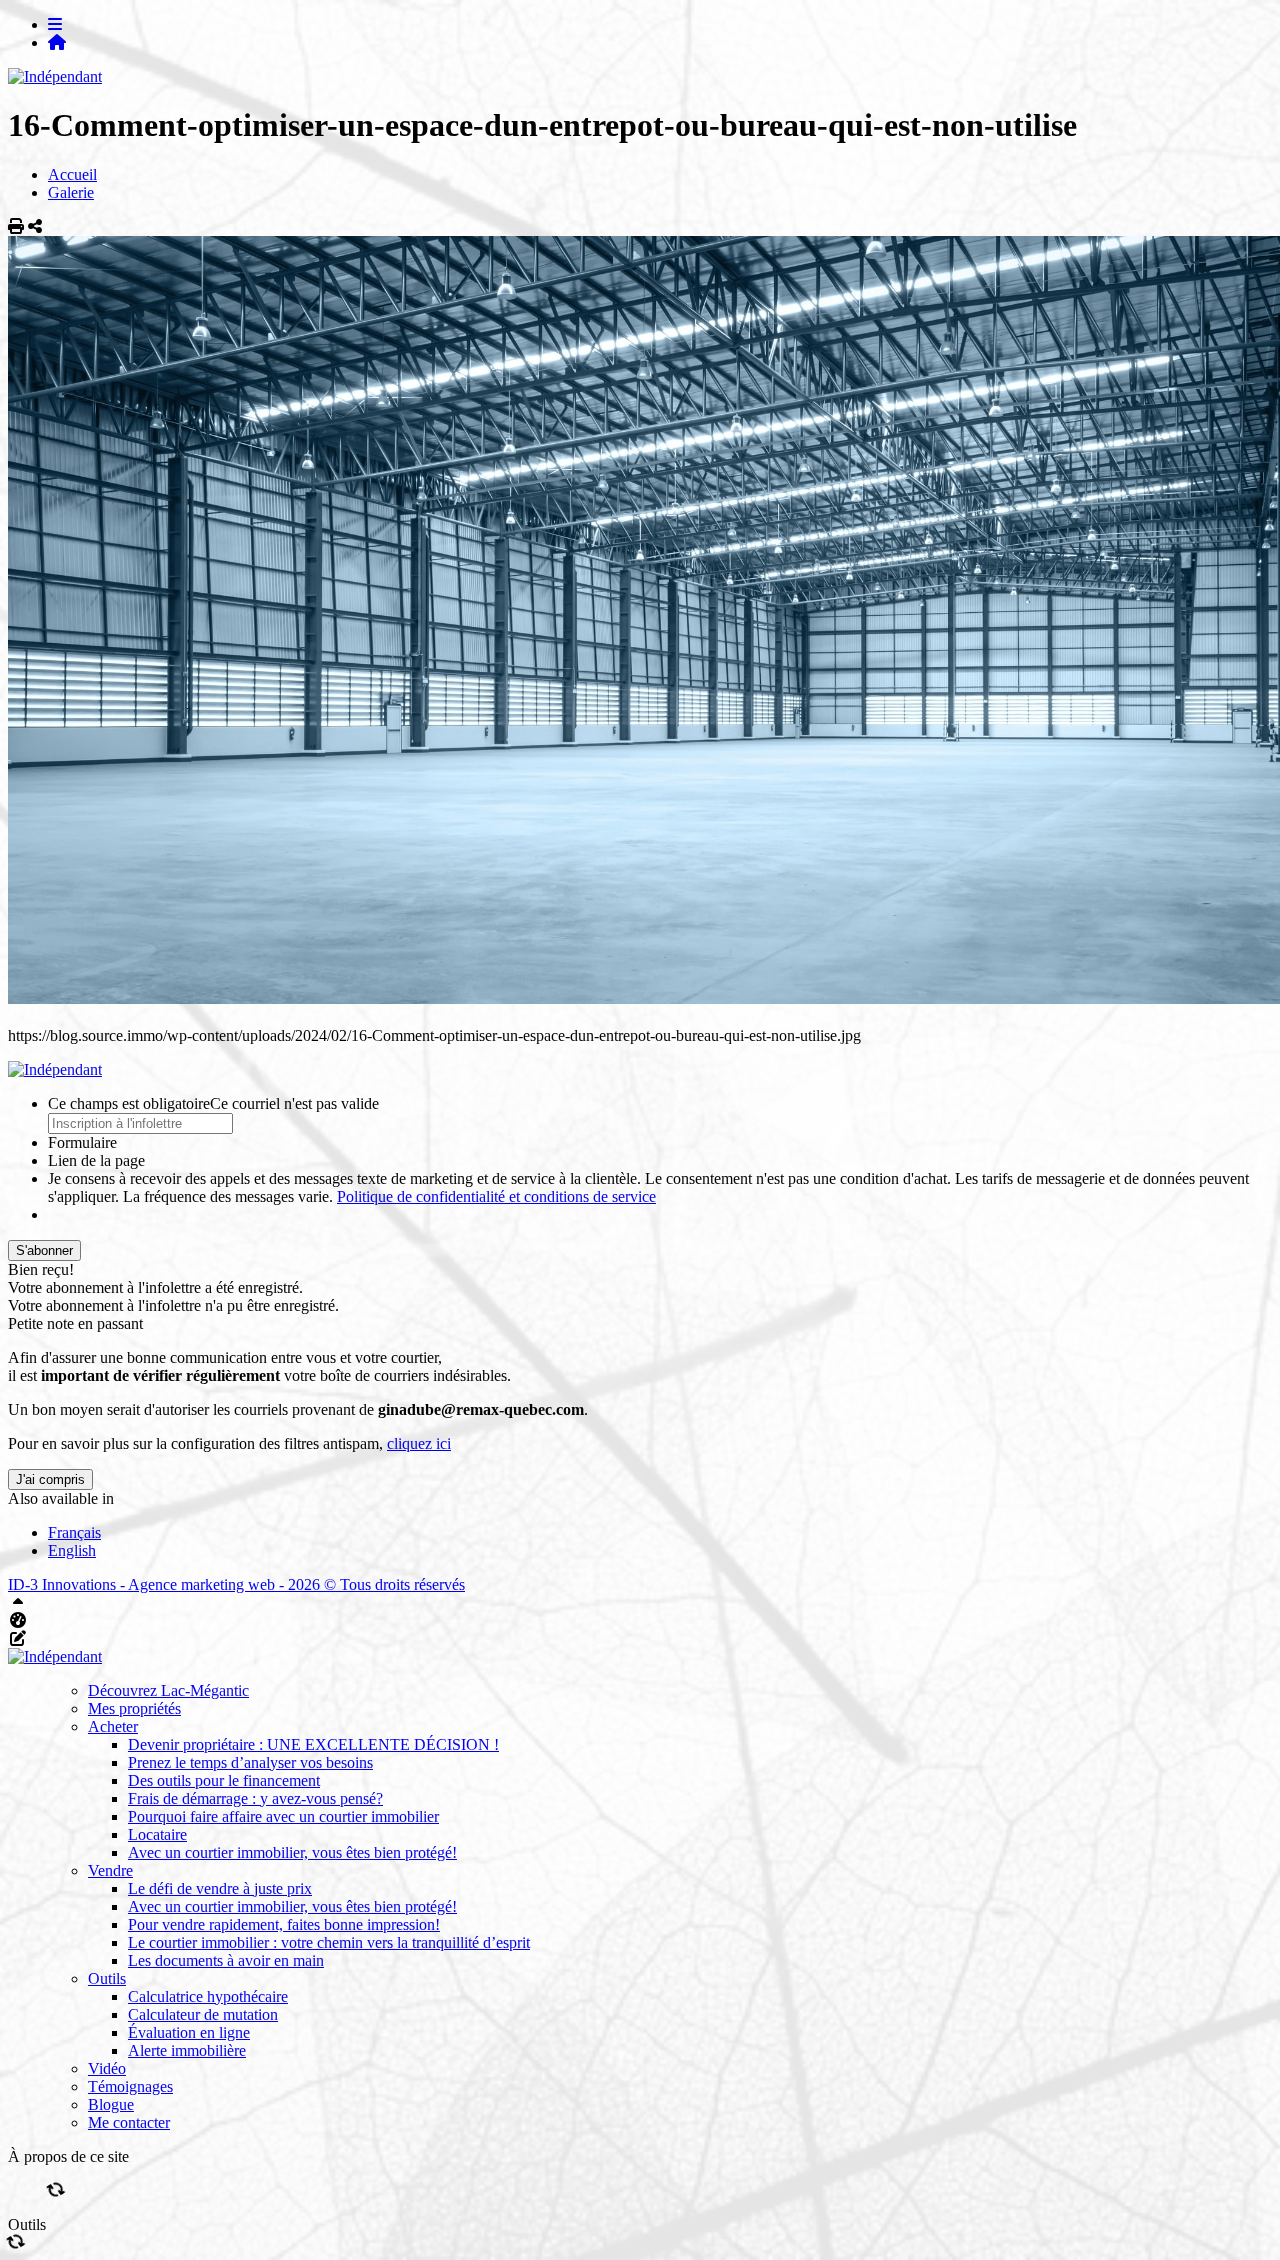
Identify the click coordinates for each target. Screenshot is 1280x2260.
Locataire (157, 1834)
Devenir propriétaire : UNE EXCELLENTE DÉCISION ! (313, 1744)
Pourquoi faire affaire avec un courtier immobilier (283, 1816)
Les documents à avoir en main (226, 1960)
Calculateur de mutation (203, 2014)
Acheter (113, 1726)
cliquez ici (419, 1443)
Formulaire (82, 1142)
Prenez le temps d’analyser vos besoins (250, 1762)
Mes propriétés (134, 1708)
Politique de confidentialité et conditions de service (496, 1196)
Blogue (111, 2104)
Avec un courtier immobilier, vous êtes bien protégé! (292, 1852)
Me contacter (129, 2122)
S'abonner (44, 1250)
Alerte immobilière (187, 2050)
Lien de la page (96, 1160)
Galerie (71, 192)
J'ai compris (50, 1479)
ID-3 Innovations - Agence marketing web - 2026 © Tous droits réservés (236, 1584)
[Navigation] (55, 24)
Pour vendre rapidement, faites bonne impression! (284, 1924)
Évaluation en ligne (189, 2032)
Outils (107, 1978)
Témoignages (130, 2086)
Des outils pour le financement (224, 1780)
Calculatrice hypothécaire (208, 1996)
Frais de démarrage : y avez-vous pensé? (255, 1798)
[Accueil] (57, 42)
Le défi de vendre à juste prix (220, 1888)
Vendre (110, 1870)
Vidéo (107, 2068)
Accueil (72, 174)
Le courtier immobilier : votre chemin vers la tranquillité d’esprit (329, 1942)
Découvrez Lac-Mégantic (168, 1690)
